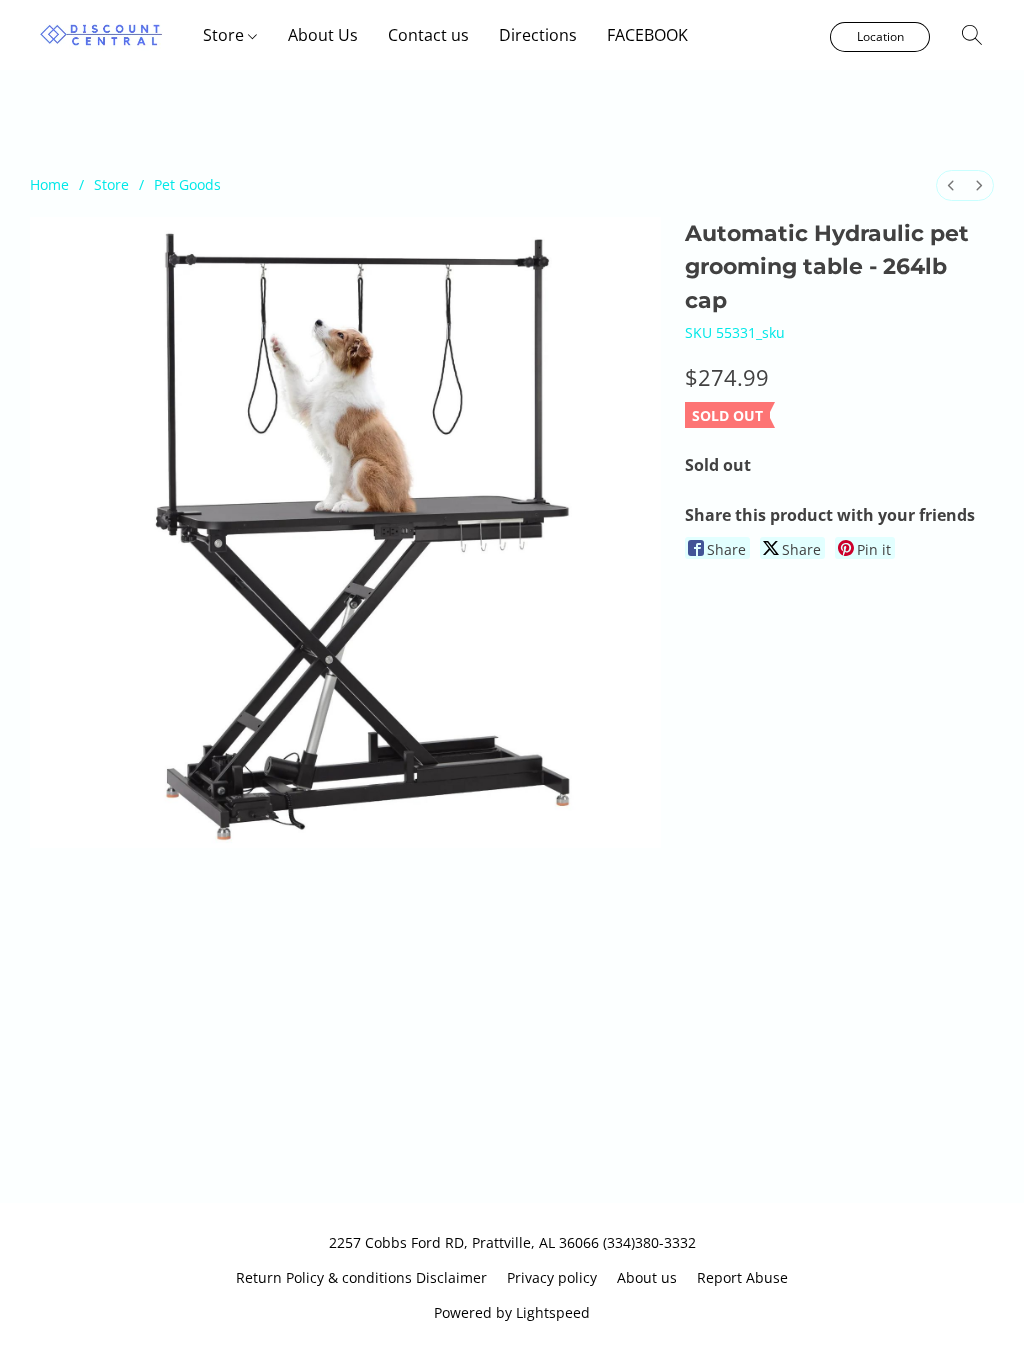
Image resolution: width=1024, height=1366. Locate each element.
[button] (101, 35)
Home (49, 184)
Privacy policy (552, 1277)
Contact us (428, 35)
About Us (323, 35)
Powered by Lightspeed (512, 1312)
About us (647, 1277)
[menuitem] (951, 185)
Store (225, 35)
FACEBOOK (647, 35)
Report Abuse (742, 1277)
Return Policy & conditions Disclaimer (361, 1277)
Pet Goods (187, 184)
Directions (538, 35)
